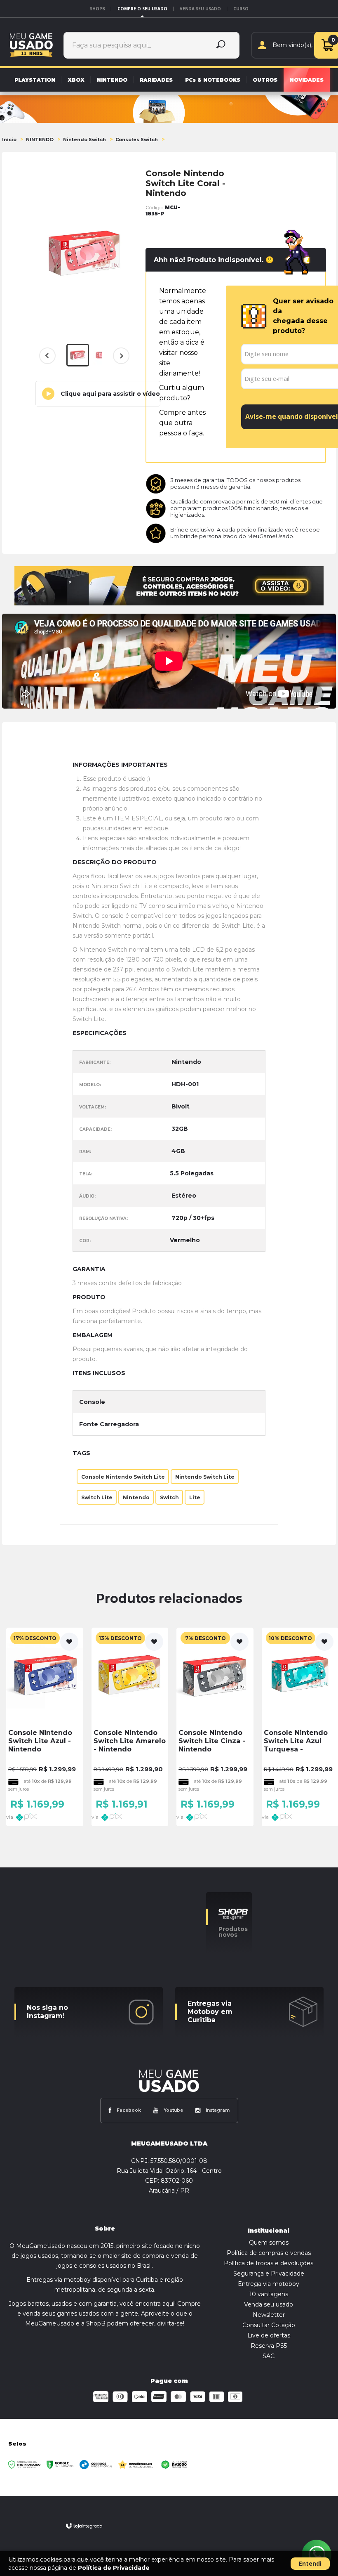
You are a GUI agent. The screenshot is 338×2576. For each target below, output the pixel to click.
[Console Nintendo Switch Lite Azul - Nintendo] (45, 1727)
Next (120, 361)
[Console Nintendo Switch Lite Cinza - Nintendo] (215, 1727)
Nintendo (136, 1497)
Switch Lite (97, 1497)
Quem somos (269, 2243)
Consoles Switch (137, 139)
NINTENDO (40, 139)
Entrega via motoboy (269, 2284)
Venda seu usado (200, 9)
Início (9, 139)
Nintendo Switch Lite (205, 1476)
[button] (98, 394)
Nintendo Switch (84, 139)
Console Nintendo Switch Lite (123, 1476)
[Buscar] (221, 45)
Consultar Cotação (269, 2325)
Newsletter (269, 2315)
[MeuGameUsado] (31, 45)
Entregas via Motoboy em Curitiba (210, 2012)
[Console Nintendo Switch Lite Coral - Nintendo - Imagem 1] (78, 355)
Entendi (310, 2563)
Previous (47, 356)
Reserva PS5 (269, 2346)
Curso (241, 9)
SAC (269, 2356)
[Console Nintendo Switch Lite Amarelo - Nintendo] (130, 1727)
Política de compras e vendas (269, 2253)
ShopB (97, 9)
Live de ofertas (269, 2335)
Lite (195, 1497)
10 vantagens (269, 2294)
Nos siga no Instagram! (47, 2012)
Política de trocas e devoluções (269, 2263)
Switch (169, 1497)
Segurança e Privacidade (269, 2273)
